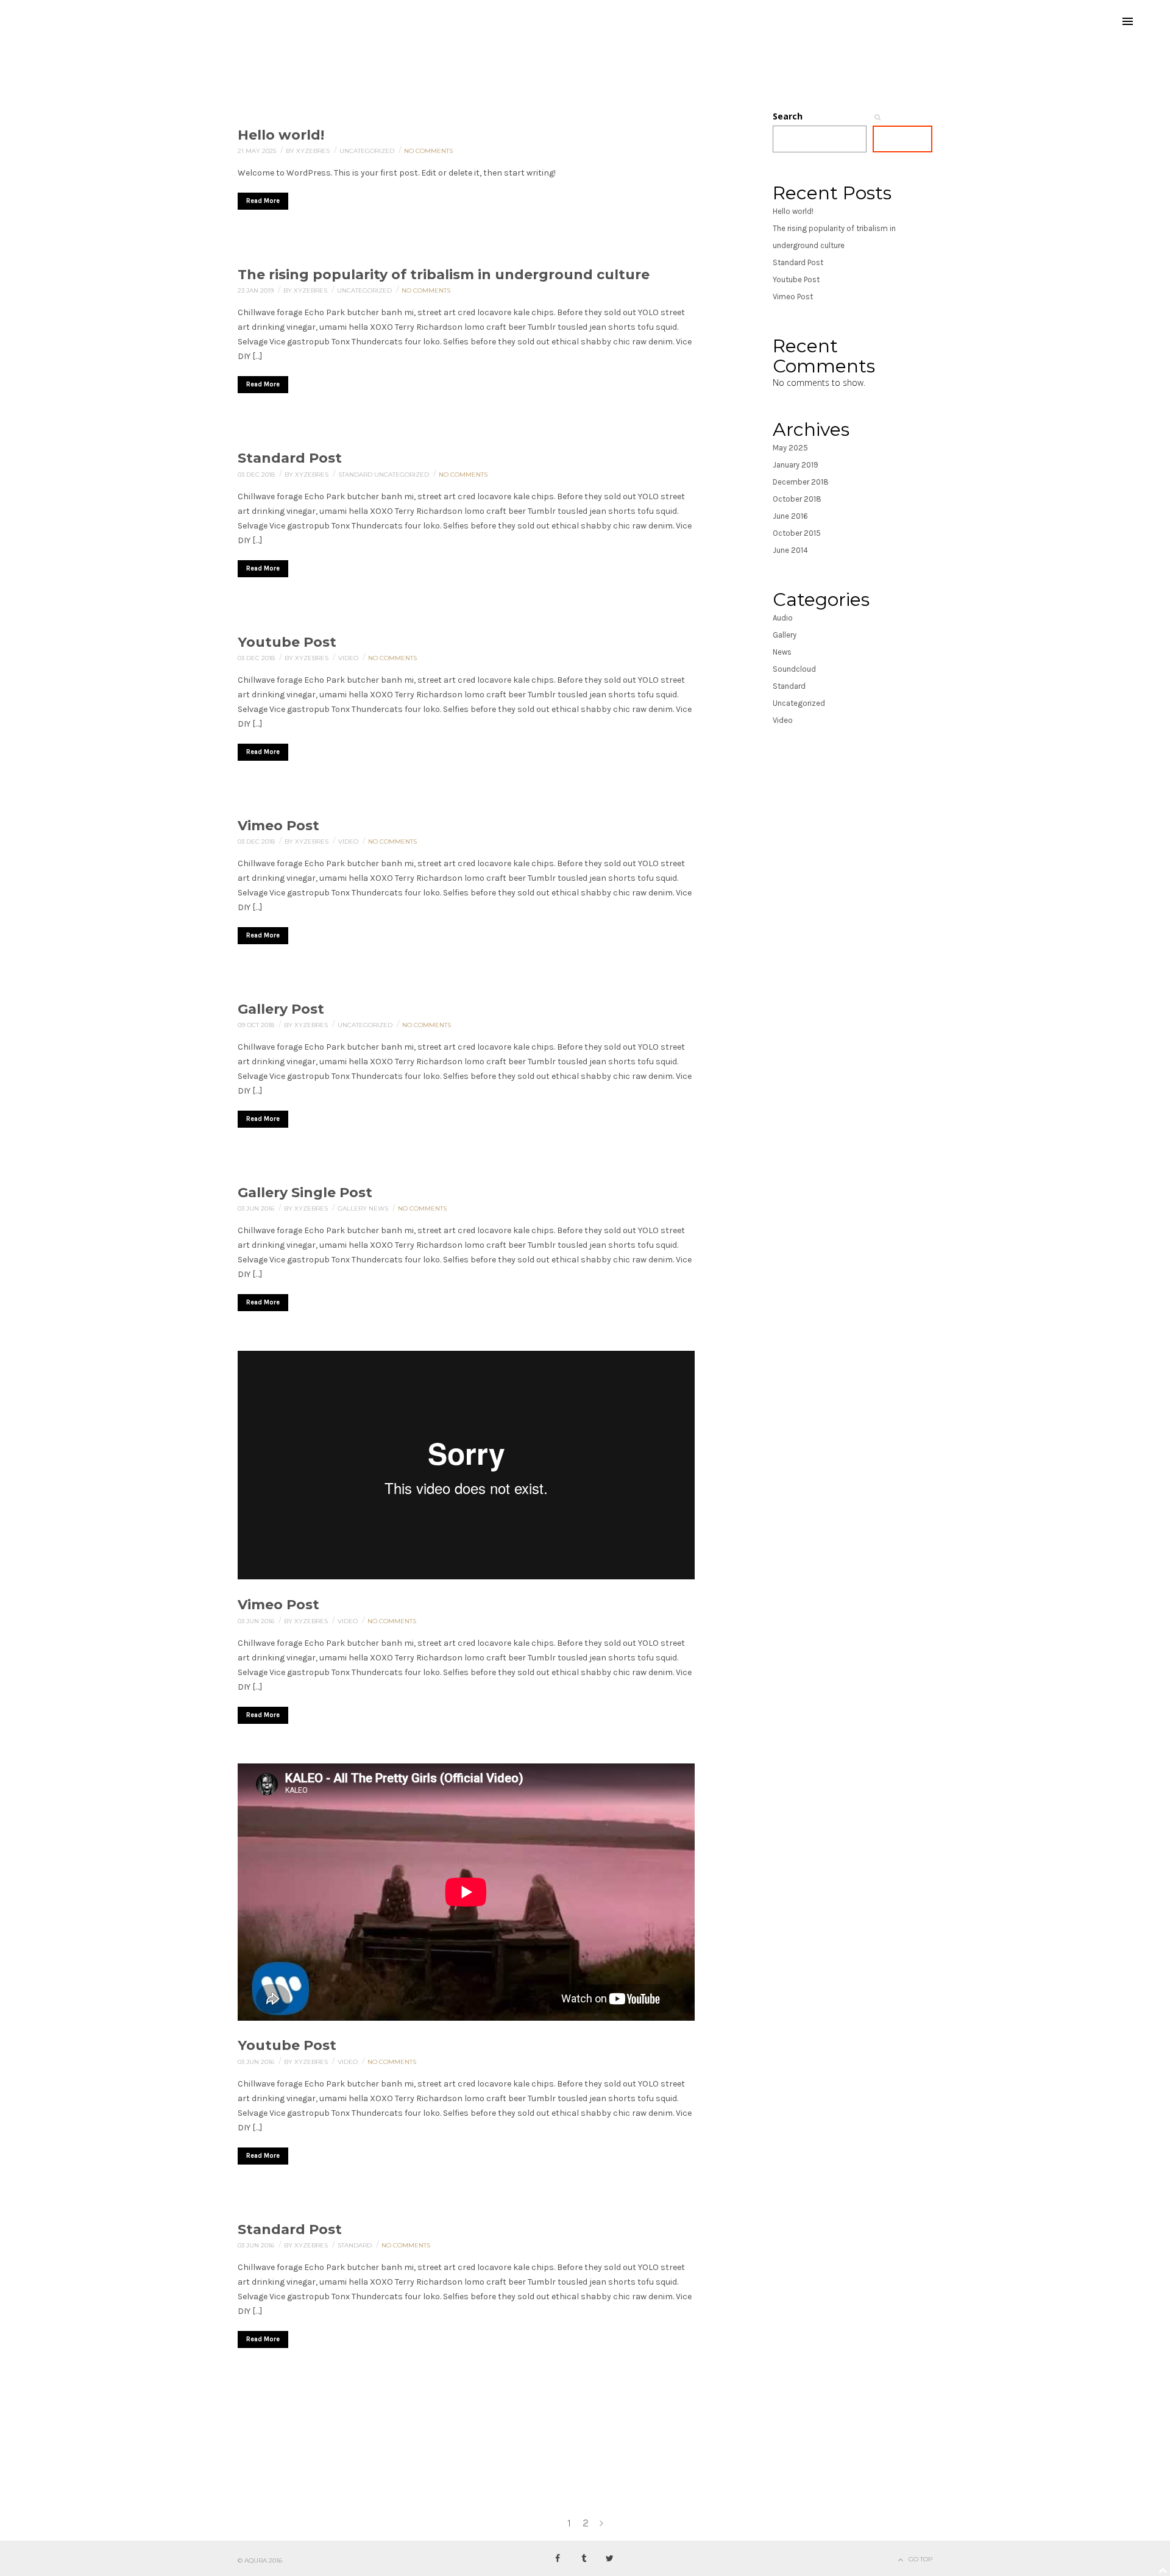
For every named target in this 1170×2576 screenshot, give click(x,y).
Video (349, 658)
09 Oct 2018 (257, 1025)
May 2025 (790, 448)
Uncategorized (368, 151)
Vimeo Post (278, 826)
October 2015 (797, 533)
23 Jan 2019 (257, 290)
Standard (356, 475)
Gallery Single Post (305, 1193)
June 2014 (790, 550)
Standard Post (290, 458)
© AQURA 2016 (260, 2560)
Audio (783, 618)
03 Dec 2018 (257, 475)
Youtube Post (287, 642)
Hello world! (281, 135)
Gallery (353, 1208)
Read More (263, 201)
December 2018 (801, 482)
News (379, 1208)
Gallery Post (281, 1009)
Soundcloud (794, 669)
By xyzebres (309, 151)
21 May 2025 (258, 151)
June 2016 (790, 516)
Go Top (920, 2559)
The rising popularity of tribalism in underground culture (444, 275)
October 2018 (797, 499)
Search (788, 116)
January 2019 (796, 465)
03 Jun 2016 (257, 1208)
